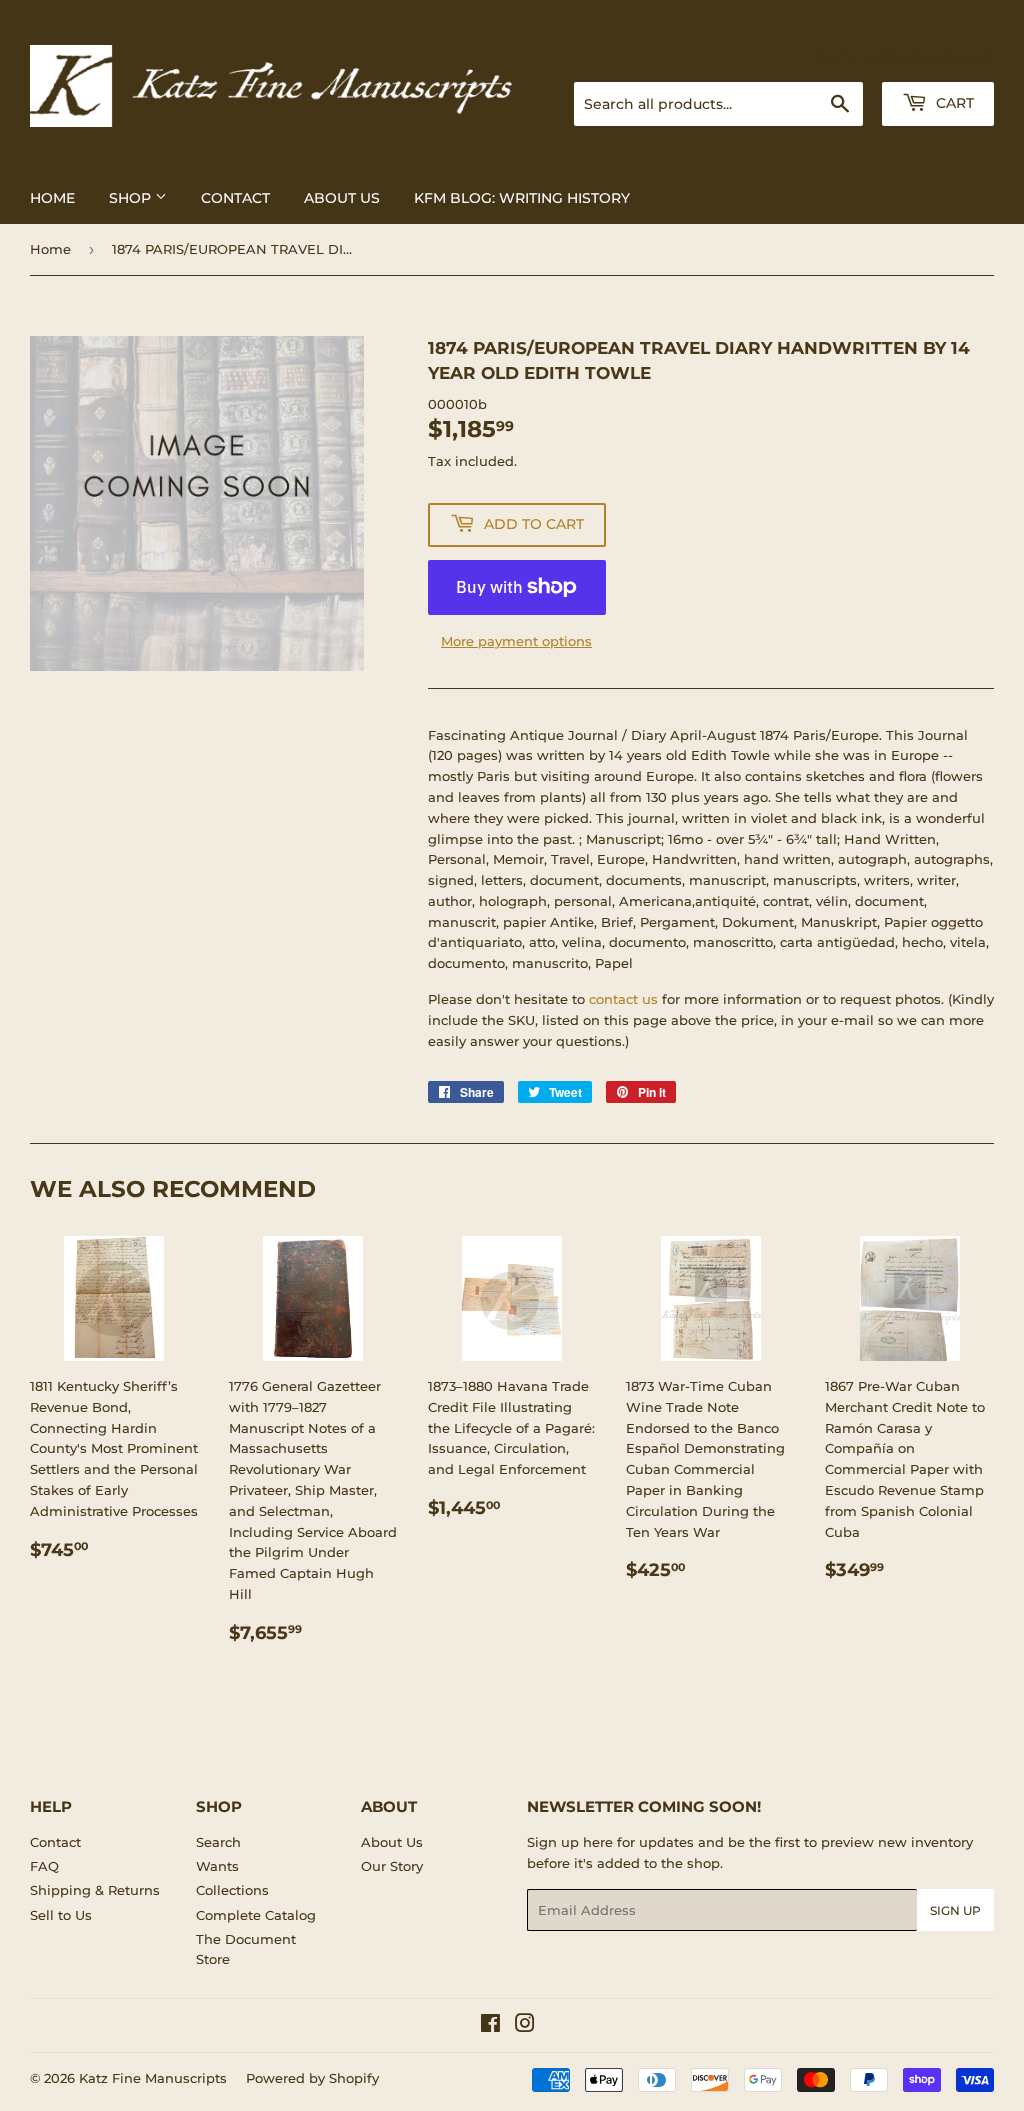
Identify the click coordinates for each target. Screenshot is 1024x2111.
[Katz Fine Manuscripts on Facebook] (490, 2026)
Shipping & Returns (95, 1890)
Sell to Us (61, 1915)
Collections (232, 1890)
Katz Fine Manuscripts (153, 2078)
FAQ (44, 1866)
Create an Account (939, 57)
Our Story (392, 1866)
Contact (235, 198)
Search (218, 1842)
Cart (953, 103)
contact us (623, 999)
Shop (132, 198)
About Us (342, 198)
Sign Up (955, 1910)
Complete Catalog (256, 1915)
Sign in (836, 57)
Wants (217, 1866)
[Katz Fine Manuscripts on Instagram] (525, 2026)
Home (52, 198)
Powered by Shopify (312, 2078)
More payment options (516, 641)
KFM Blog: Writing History (522, 198)
